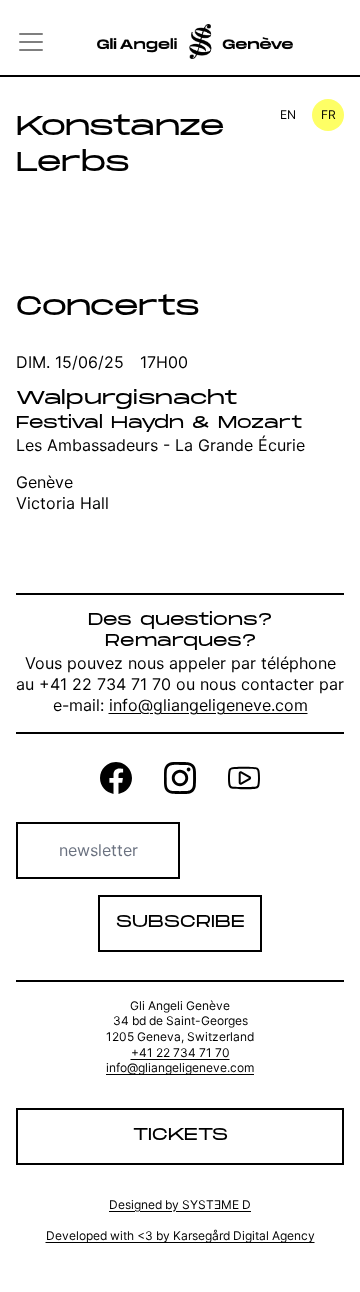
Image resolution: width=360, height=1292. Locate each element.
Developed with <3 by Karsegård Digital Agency (180, 1235)
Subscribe (180, 922)
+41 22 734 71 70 (180, 1052)
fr (328, 114)
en (288, 114)
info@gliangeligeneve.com (208, 705)
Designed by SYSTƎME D (180, 1204)
